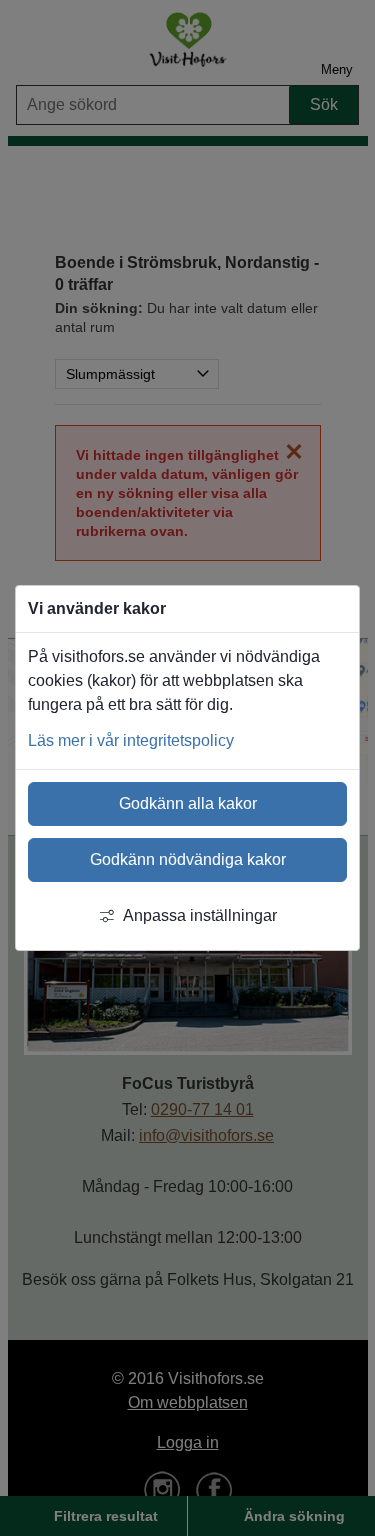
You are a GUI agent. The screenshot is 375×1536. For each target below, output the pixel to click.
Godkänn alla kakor (188, 803)
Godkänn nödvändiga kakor (188, 859)
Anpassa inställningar (200, 915)
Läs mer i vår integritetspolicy (131, 740)
